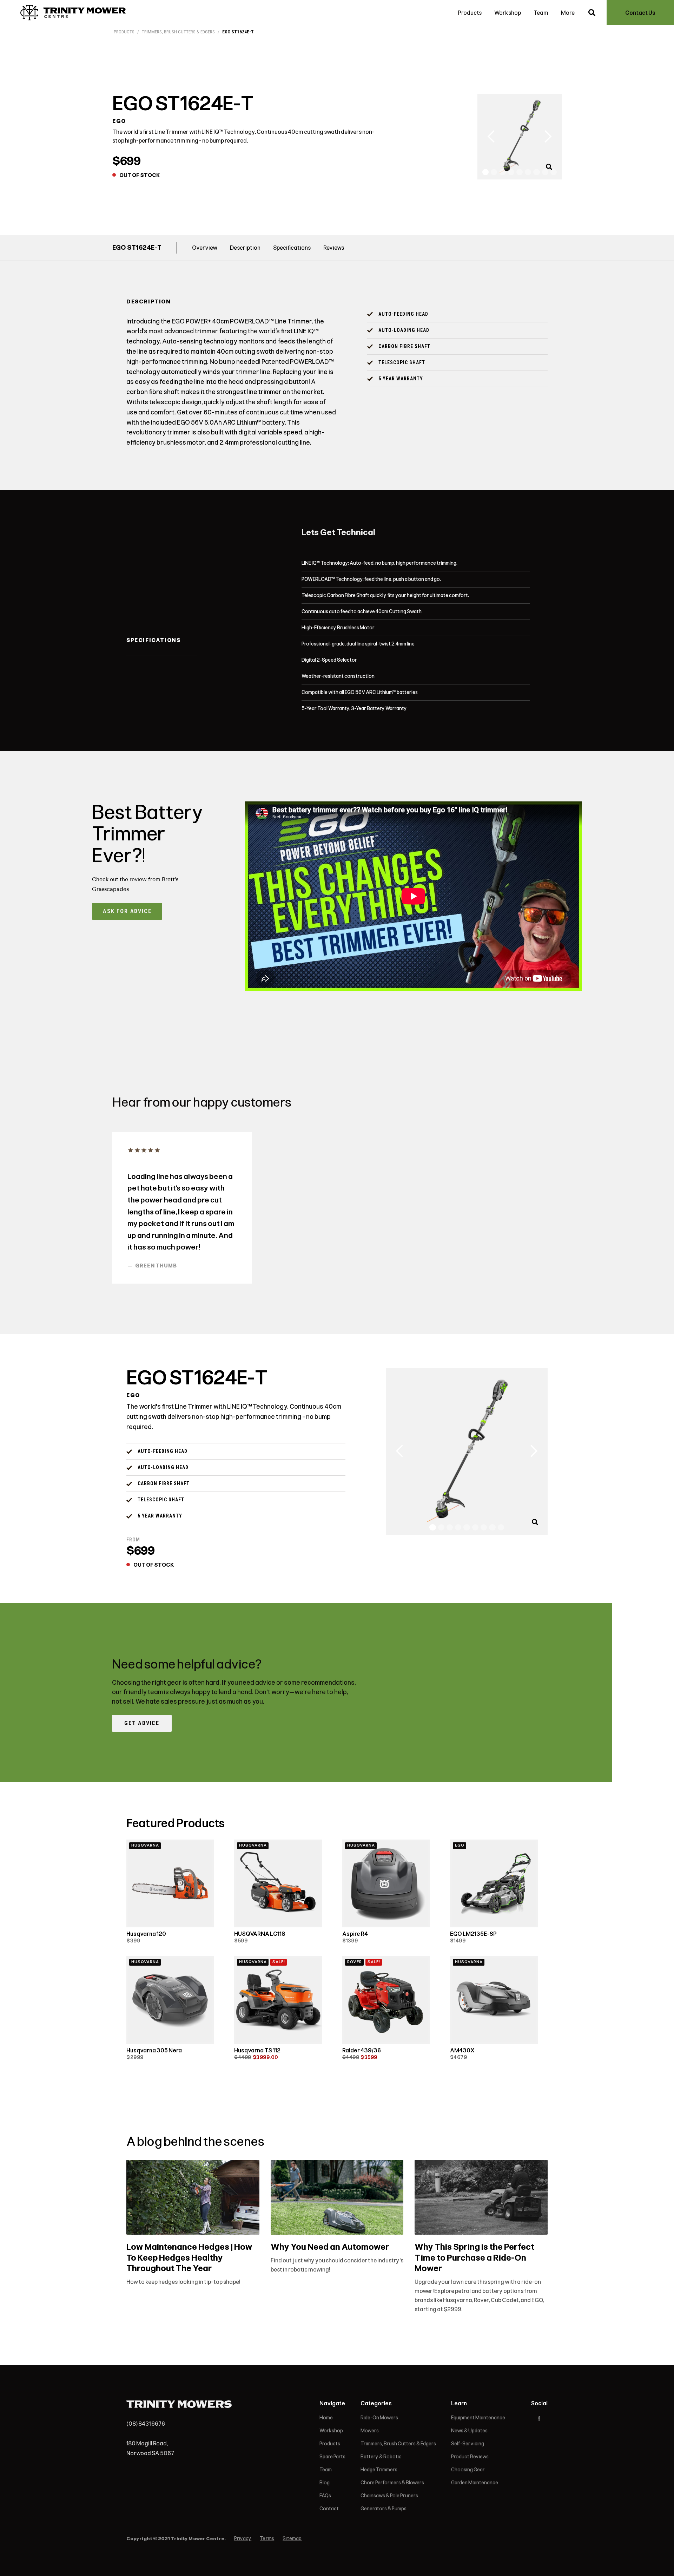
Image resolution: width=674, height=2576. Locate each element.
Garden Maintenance (475, 2483)
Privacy (243, 2539)
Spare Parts (332, 2457)
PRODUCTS (124, 32)
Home (326, 2418)
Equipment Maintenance (478, 2418)
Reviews (334, 248)
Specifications (292, 248)
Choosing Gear (468, 2470)
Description (245, 248)
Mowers (370, 2431)
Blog (325, 2483)
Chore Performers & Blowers (392, 2483)
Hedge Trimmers (379, 2470)
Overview (205, 248)
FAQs (325, 2496)
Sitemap (292, 2539)
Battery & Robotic (381, 2457)
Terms (267, 2539)
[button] (491, 137)
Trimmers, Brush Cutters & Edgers (178, 32)
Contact (329, 2509)
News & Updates (469, 2431)
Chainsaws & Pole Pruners (389, 2496)
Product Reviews (470, 2457)
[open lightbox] (550, 172)
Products (470, 13)
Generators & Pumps (384, 2509)
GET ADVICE (142, 1723)
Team (541, 13)
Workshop (508, 13)
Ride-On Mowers (379, 2418)
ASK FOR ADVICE (127, 911)
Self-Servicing (468, 2444)
